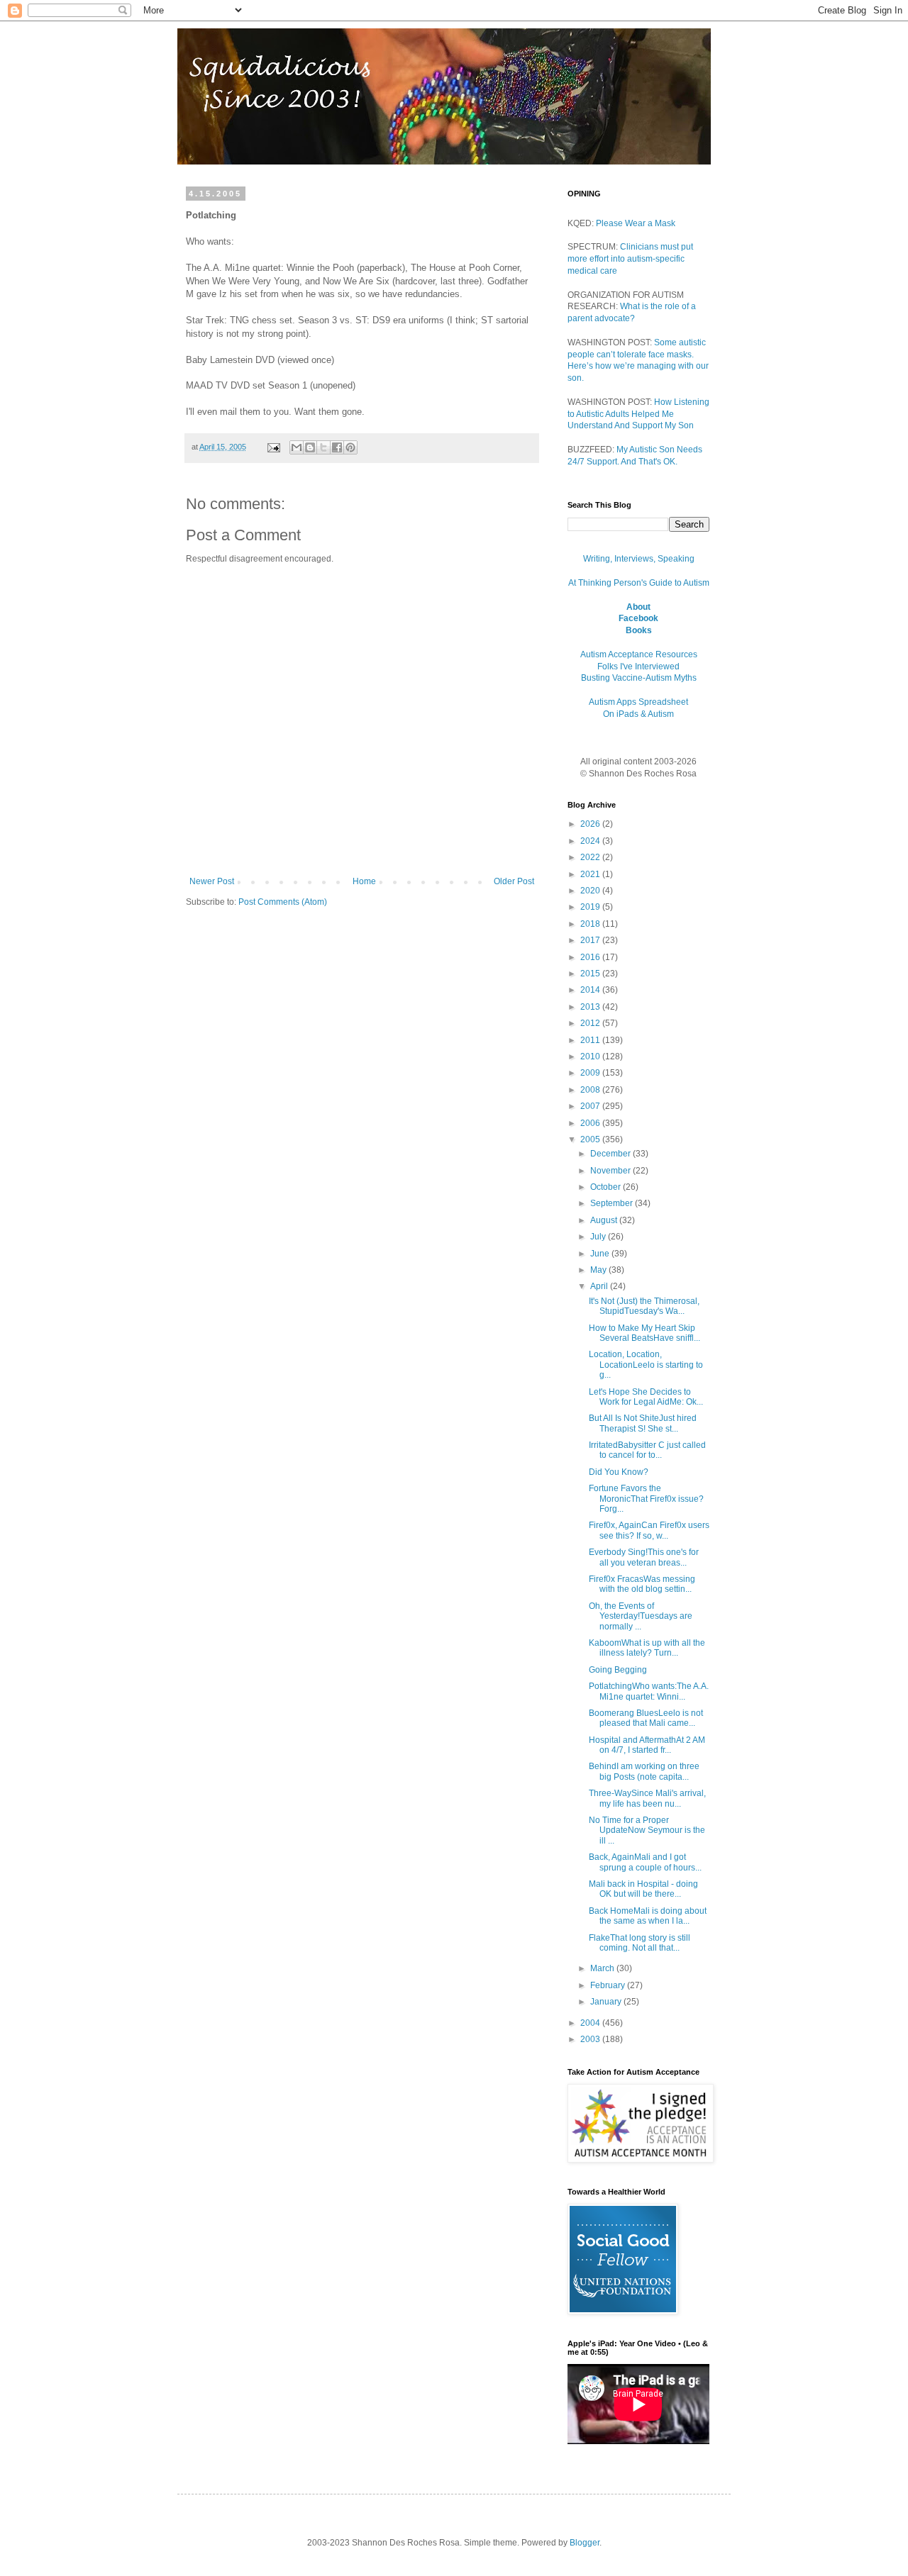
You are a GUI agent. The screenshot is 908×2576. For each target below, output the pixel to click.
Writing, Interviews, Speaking (639, 559)
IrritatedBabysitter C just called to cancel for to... (647, 1450)
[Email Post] (273, 447)
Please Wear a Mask (636, 223)
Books (639, 630)
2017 (591, 940)
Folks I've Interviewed (638, 667)
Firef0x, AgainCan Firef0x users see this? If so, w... (649, 1530)
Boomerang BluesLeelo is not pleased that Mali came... (646, 1718)
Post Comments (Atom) (283, 902)
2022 (591, 857)
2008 (591, 1090)
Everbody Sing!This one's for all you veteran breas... (644, 1557)
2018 (591, 924)
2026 (591, 824)
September (613, 1203)
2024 (591, 841)
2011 (591, 1040)
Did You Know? (619, 1472)
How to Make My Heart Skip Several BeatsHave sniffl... (644, 1333)
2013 (591, 1007)
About (638, 607)
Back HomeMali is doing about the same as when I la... (648, 1916)
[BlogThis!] (310, 447)
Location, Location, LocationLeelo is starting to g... (646, 1365)
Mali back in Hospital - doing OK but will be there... (643, 1889)
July (599, 1237)
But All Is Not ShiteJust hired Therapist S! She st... (643, 1423)
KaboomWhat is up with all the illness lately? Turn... (647, 1648)
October (607, 1187)
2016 (591, 957)
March (603, 1968)
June (601, 1254)
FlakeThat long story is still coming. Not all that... (640, 1943)
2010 (591, 1056)
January (607, 2002)
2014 (591, 990)
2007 (591, 1106)
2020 (591, 891)
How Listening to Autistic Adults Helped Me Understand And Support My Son (638, 414)
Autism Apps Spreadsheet (638, 702)
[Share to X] (323, 447)
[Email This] (297, 447)
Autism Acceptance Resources (639, 654)
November (611, 1171)
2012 (591, 1023)
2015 (591, 974)
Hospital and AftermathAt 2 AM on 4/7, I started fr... (647, 1745)
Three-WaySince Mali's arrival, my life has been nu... (647, 1798)
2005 (591, 1139)
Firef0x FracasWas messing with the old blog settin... (642, 1584)
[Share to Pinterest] (350, 447)
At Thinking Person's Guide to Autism (639, 583)
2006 (591, 1123)
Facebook (638, 618)
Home (364, 881)
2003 (591, 2039)
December (611, 1154)
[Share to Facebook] (337, 447)
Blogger (585, 2543)
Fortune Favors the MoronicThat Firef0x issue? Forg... (646, 1499)
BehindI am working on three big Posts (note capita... (644, 1771)
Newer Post (212, 881)
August (605, 1220)
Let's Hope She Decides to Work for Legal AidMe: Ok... (646, 1397)
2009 (591, 1073)
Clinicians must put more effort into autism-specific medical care (630, 259)
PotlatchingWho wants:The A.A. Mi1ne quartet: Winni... (649, 1691)
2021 (591, 874)
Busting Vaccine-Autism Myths (639, 678)
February (609, 1985)
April (600, 1286)
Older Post (514, 881)
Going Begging (618, 1670)
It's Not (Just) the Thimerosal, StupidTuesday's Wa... (644, 1306)
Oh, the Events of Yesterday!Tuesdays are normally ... (641, 1616)
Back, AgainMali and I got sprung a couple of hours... (645, 1862)
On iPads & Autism (638, 714)
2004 (591, 2023)
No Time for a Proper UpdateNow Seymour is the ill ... (647, 1830)
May (599, 1270)
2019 (591, 907)
